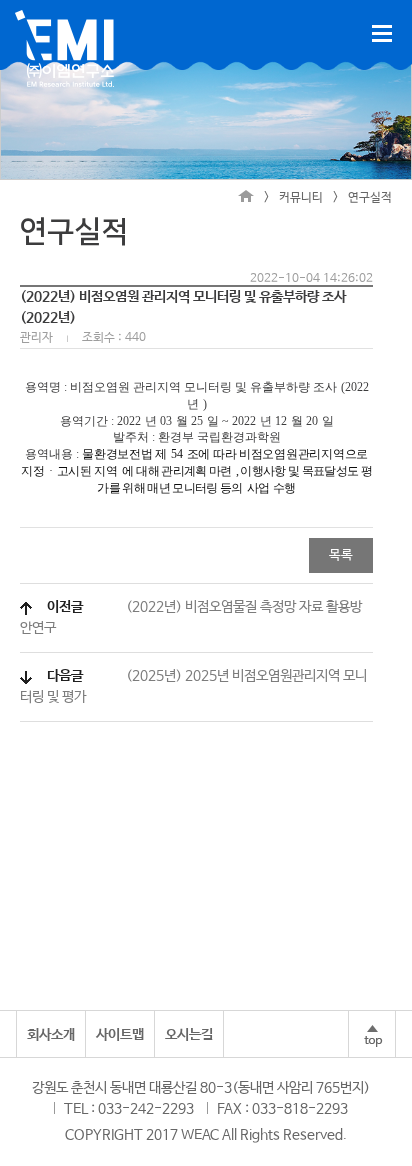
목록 (341, 555)
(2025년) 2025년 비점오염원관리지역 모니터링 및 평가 (193, 686)
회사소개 (51, 1035)
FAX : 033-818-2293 (282, 1109)
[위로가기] (372, 1034)
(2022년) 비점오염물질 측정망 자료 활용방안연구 (191, 617)
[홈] (246, 198)
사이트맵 (120, 1035)
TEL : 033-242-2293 (129, 1109)
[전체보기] (382, 33)
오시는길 (189, 1035)
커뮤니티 (301, 198)
